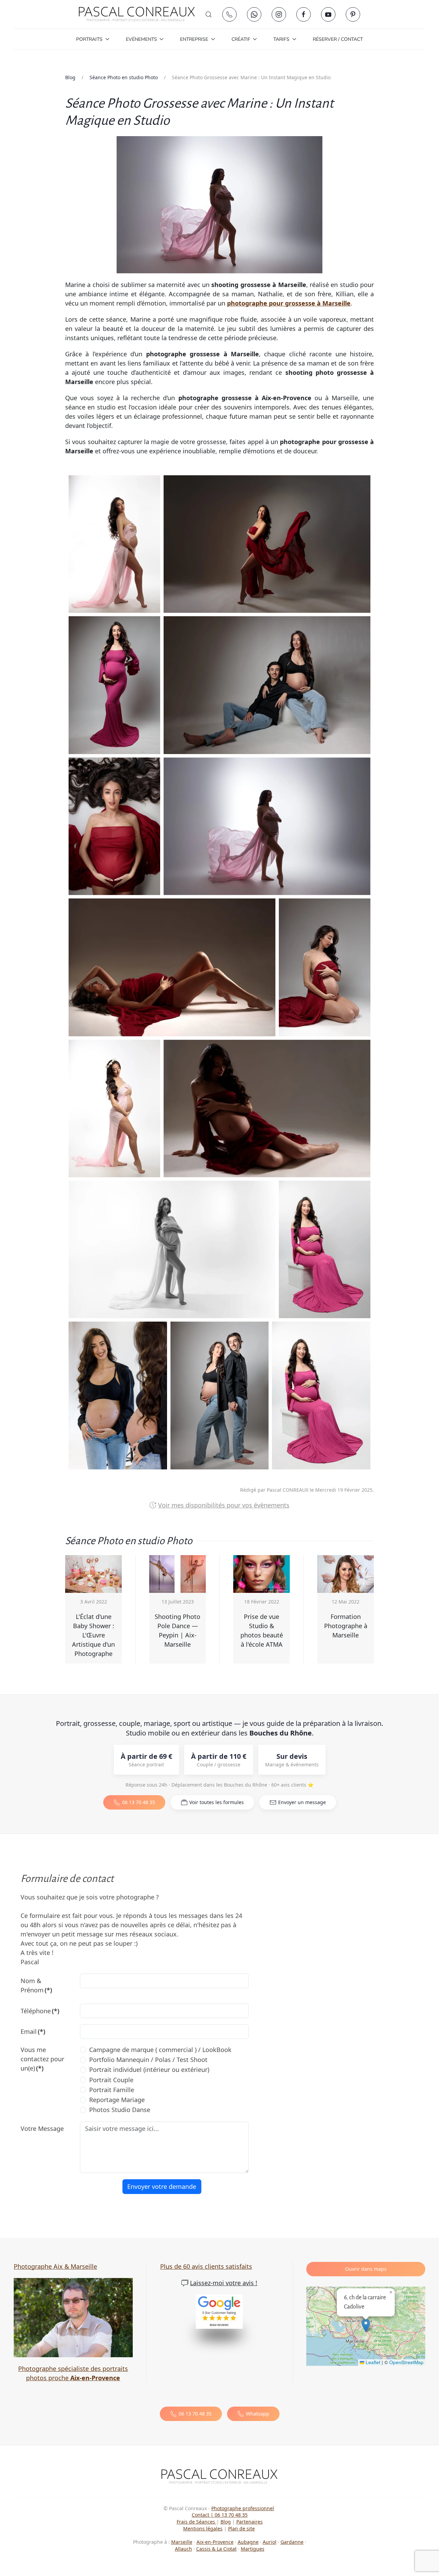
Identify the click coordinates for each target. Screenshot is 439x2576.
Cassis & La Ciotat (216, 2549)
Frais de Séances (197, 2522)
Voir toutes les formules (217, 1802)
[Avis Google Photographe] (219, 2312)
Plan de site (241, 2529)
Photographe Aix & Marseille (55, 2266)
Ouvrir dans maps (366, 2269)
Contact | (203, 2515)
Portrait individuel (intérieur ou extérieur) (149, 2070)
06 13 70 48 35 (139, 1802)
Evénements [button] (141, 39)
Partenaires (250, 2522)
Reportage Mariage (117, 2100)
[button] (209, 14)
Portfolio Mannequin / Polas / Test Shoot (148, 2060)
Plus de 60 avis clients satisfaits (206, 2266)
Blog (226, 2522)
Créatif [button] (241, 39)
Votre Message (42, 2128)
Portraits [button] (89, 39)
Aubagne (248, 2542)
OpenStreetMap (406, 2362)
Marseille (182, 2542)
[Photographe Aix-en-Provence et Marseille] (73, 2317)
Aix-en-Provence (215, 2542)
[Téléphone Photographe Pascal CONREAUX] (229, 14)
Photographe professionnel (243, 2508)
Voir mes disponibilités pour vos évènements (224, 1505)
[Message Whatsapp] (254, 14)
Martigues (253, 2549)
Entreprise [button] (194, 39)
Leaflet (372, 2362)
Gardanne (292, 2542)
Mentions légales (203, 2529)
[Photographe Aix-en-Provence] (219, 2476)
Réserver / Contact (338, 39)
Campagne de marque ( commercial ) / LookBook (160, 2050)
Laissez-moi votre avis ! (224, 2283)
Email (33, 2031)
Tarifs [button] (281, 39)
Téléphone (40, 2011)
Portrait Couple (111, 2080)
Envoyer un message (302, 1802)
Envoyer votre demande (162, 2186)
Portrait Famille (112, 2090)
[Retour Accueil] (137, 14)
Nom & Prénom (36, 1985)
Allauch (183, 2549)
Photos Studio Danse (120, 2110)
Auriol (270, 2542)
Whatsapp (258, 2414)
